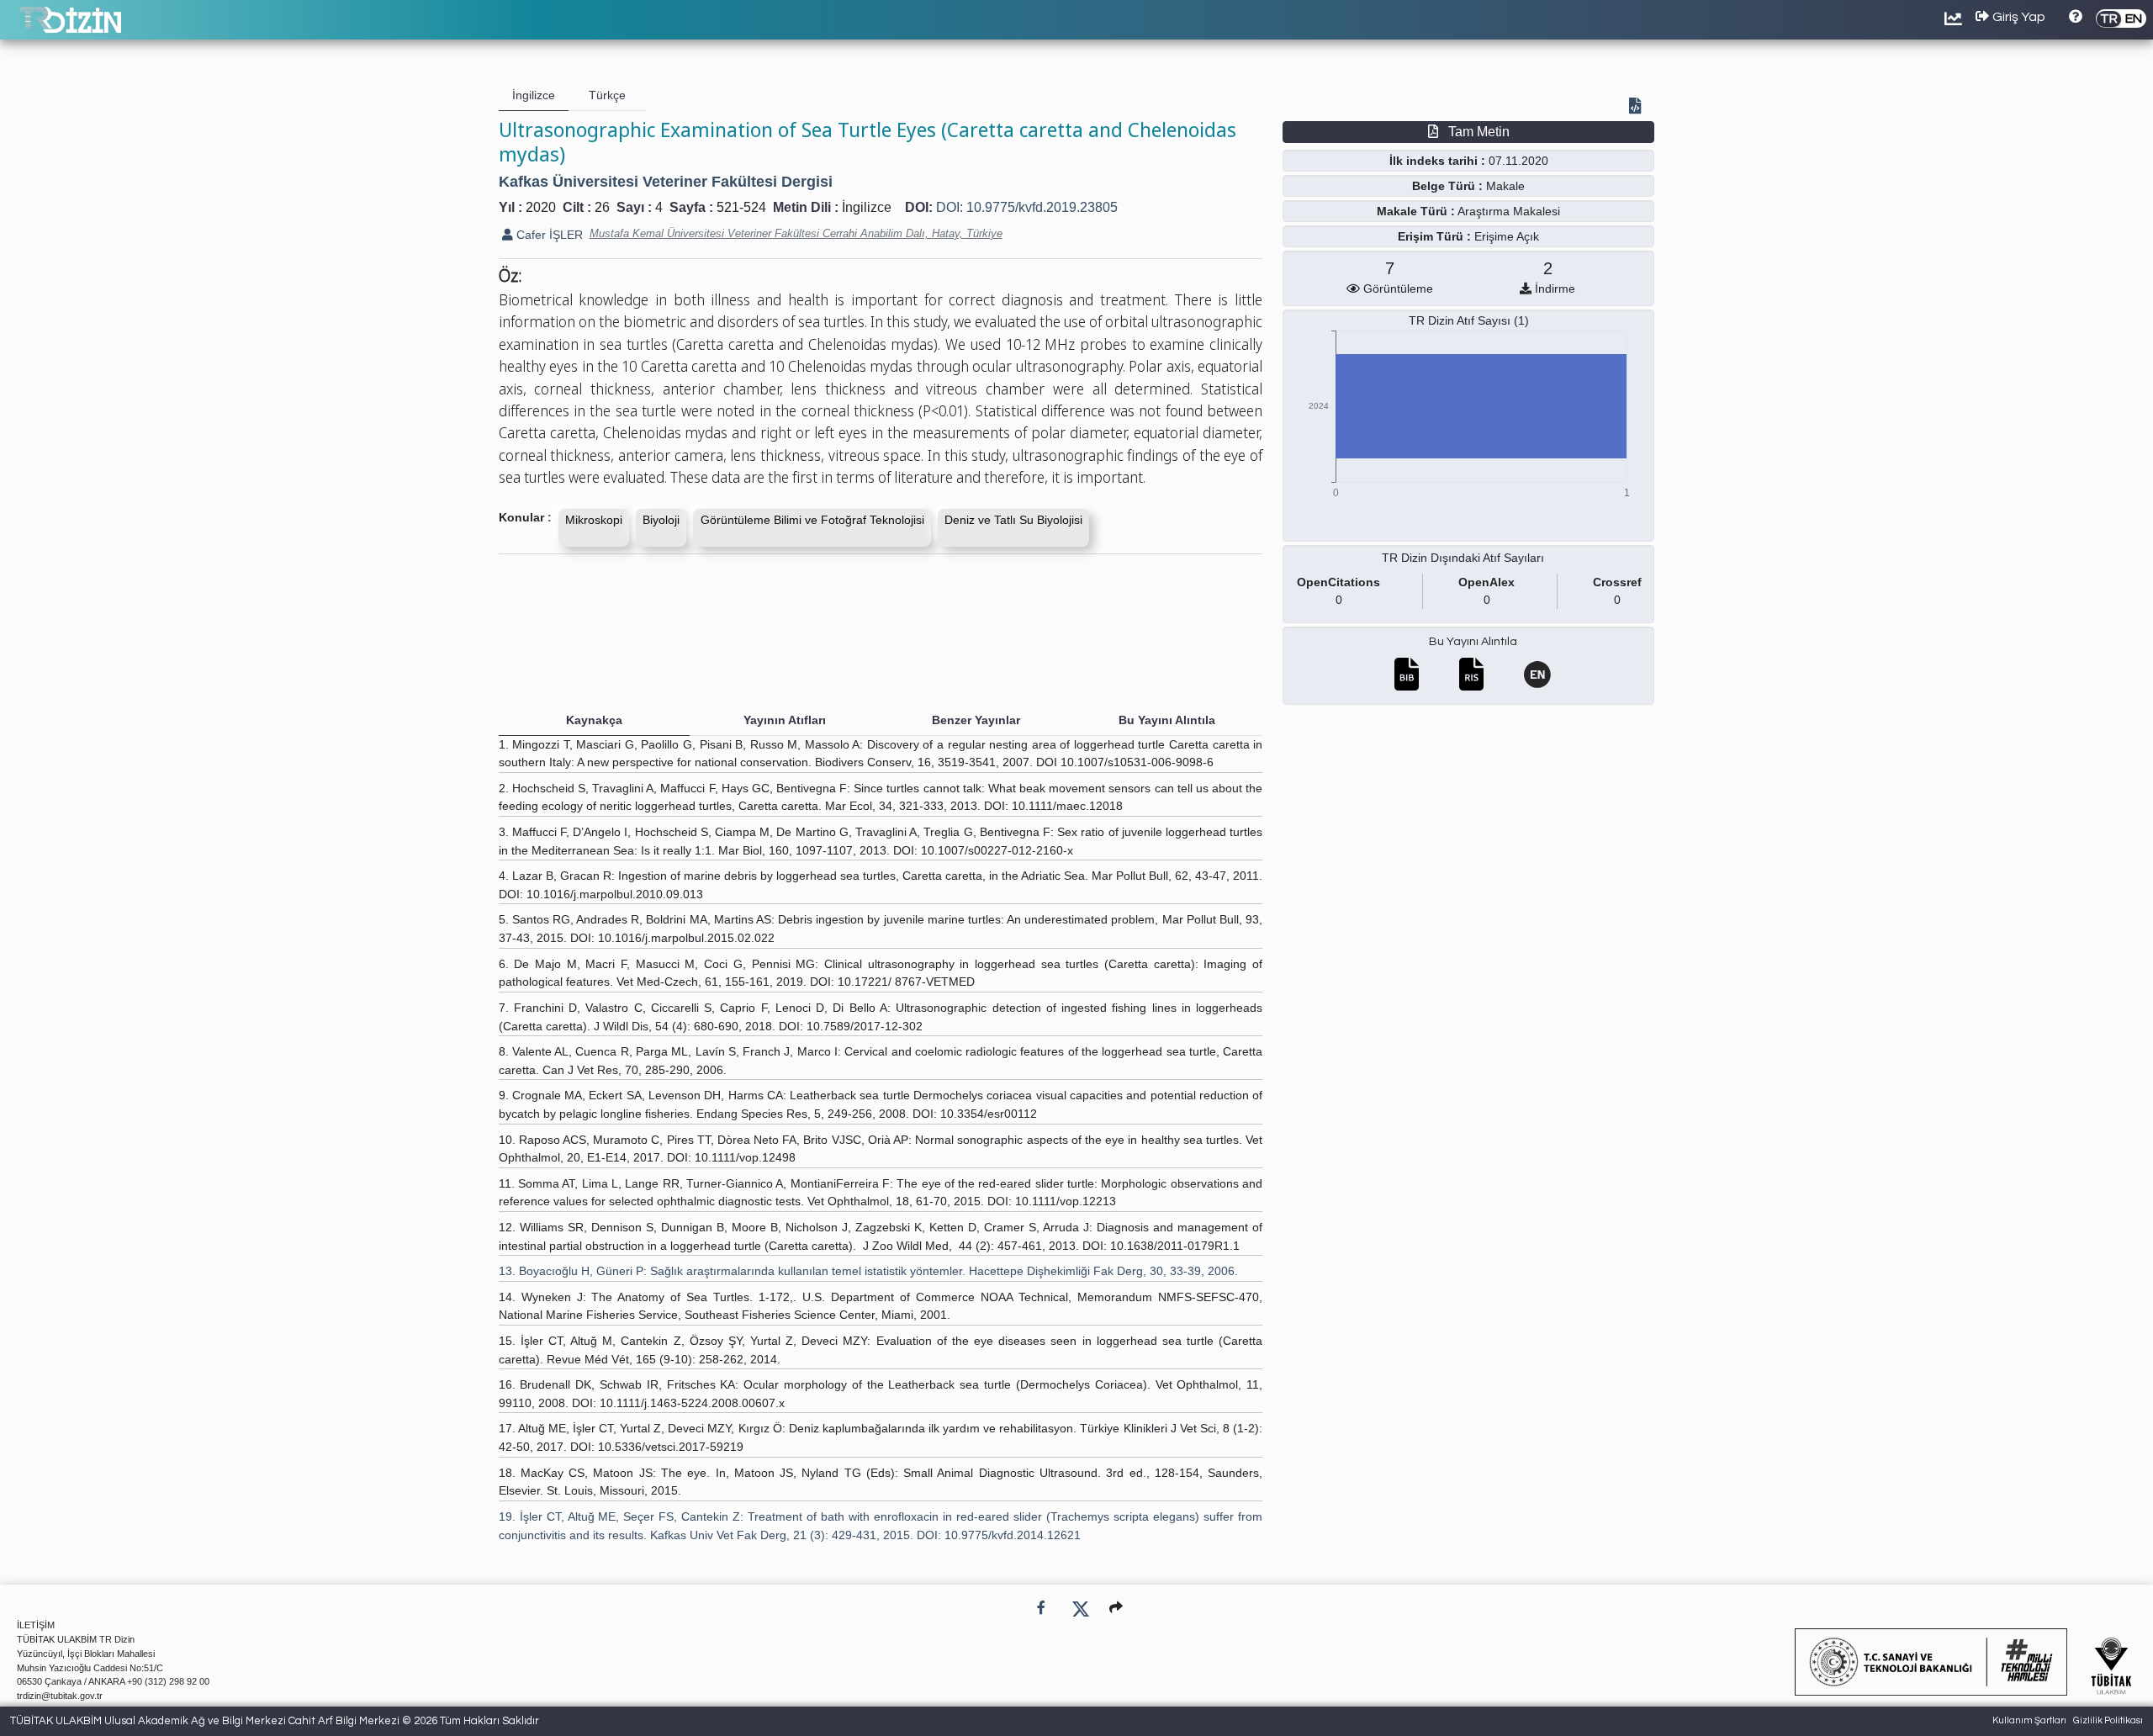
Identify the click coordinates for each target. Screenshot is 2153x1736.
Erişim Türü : (1434, 236)
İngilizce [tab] (534, 95)
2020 (541, 207)
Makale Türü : (1416, 211)
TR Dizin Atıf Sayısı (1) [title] (1469, 320)
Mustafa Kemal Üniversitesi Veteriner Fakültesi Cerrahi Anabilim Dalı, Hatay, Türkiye (796, 233)
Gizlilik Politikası (2108, 1720)
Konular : (525, 517)
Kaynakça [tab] (594, 720)
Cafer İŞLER (548, 235)
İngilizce (867, 207)
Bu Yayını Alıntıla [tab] (1167, 720)
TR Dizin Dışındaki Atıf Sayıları (1463, 558)
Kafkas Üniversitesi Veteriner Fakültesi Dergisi (666, 182)
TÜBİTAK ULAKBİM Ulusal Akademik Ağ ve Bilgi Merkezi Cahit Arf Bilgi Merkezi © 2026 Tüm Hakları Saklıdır (275, 1721)
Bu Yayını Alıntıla (1473, 642)
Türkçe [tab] (607, 95)
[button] (1116, 1608)
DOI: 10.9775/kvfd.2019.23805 (1027, 207)
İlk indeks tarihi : (1437, 161)
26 (602, 207)
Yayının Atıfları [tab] (785, 720)
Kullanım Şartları (2029, 1720)
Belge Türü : (1447, 186)
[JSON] (1638, 108)
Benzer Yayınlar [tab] (976, 720)
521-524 (741, 207)
